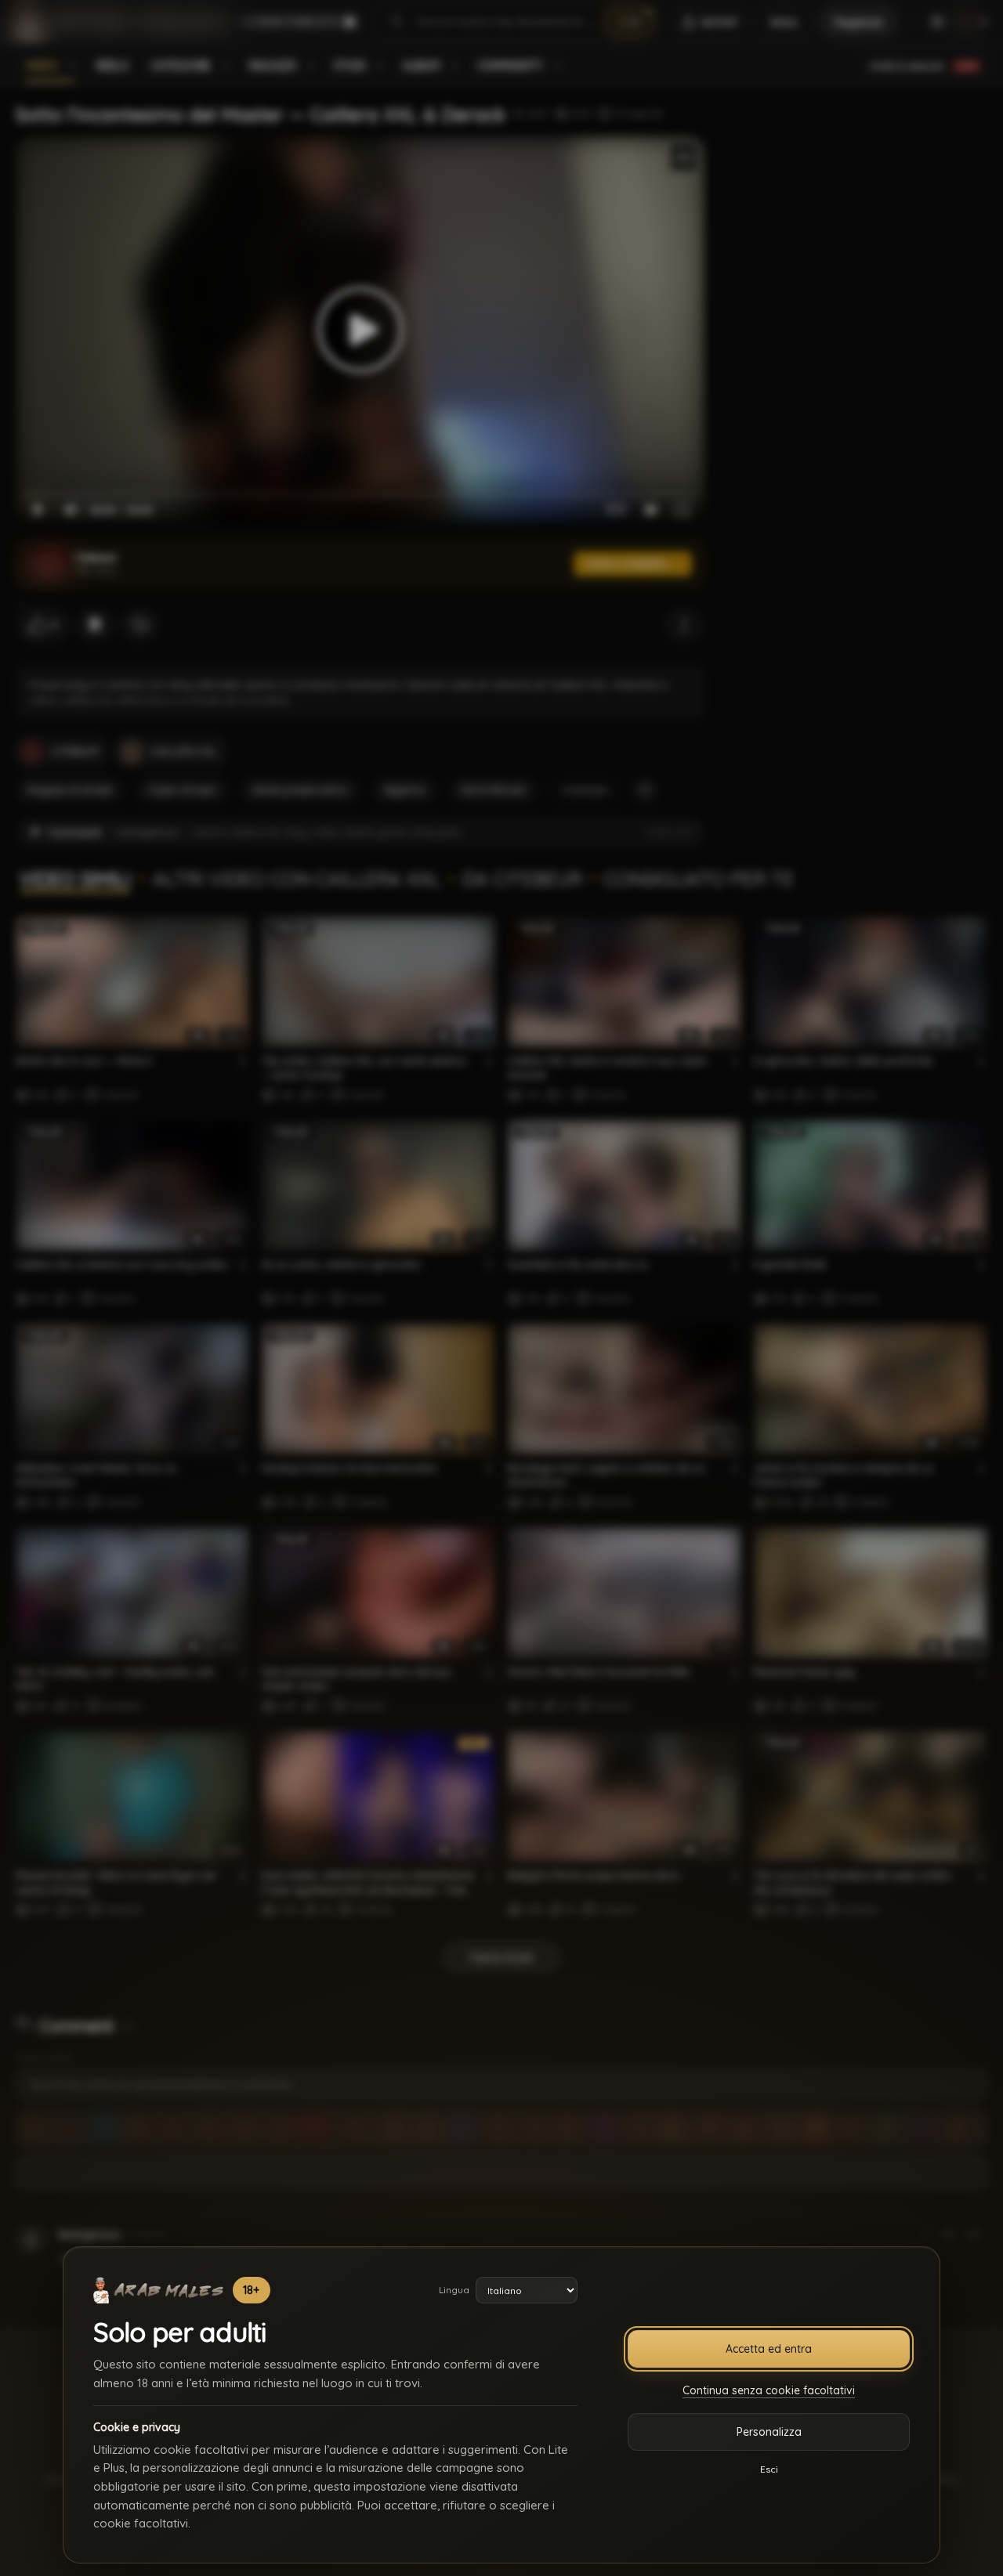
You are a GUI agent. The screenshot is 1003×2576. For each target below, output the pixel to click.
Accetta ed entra (769, 2349)
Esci (769, 2469)
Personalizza (769, 2432)
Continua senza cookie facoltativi (769, 2390)
